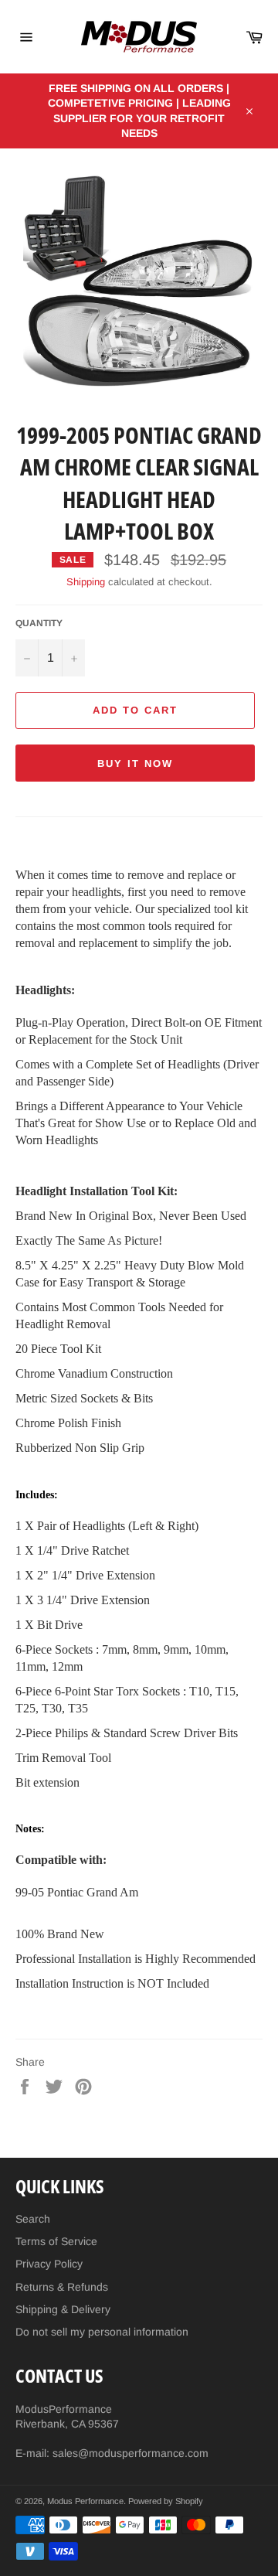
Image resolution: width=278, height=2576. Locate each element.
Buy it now (135, 763)
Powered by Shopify (166, 2501)
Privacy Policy (49, 2264)
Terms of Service (56, 2241)
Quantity (39, 623)
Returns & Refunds (62, 2287)
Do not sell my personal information (102, 2332)
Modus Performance (85, 2501)
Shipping (86, 582)
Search (33, 2219)
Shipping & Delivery (63, 2309)
